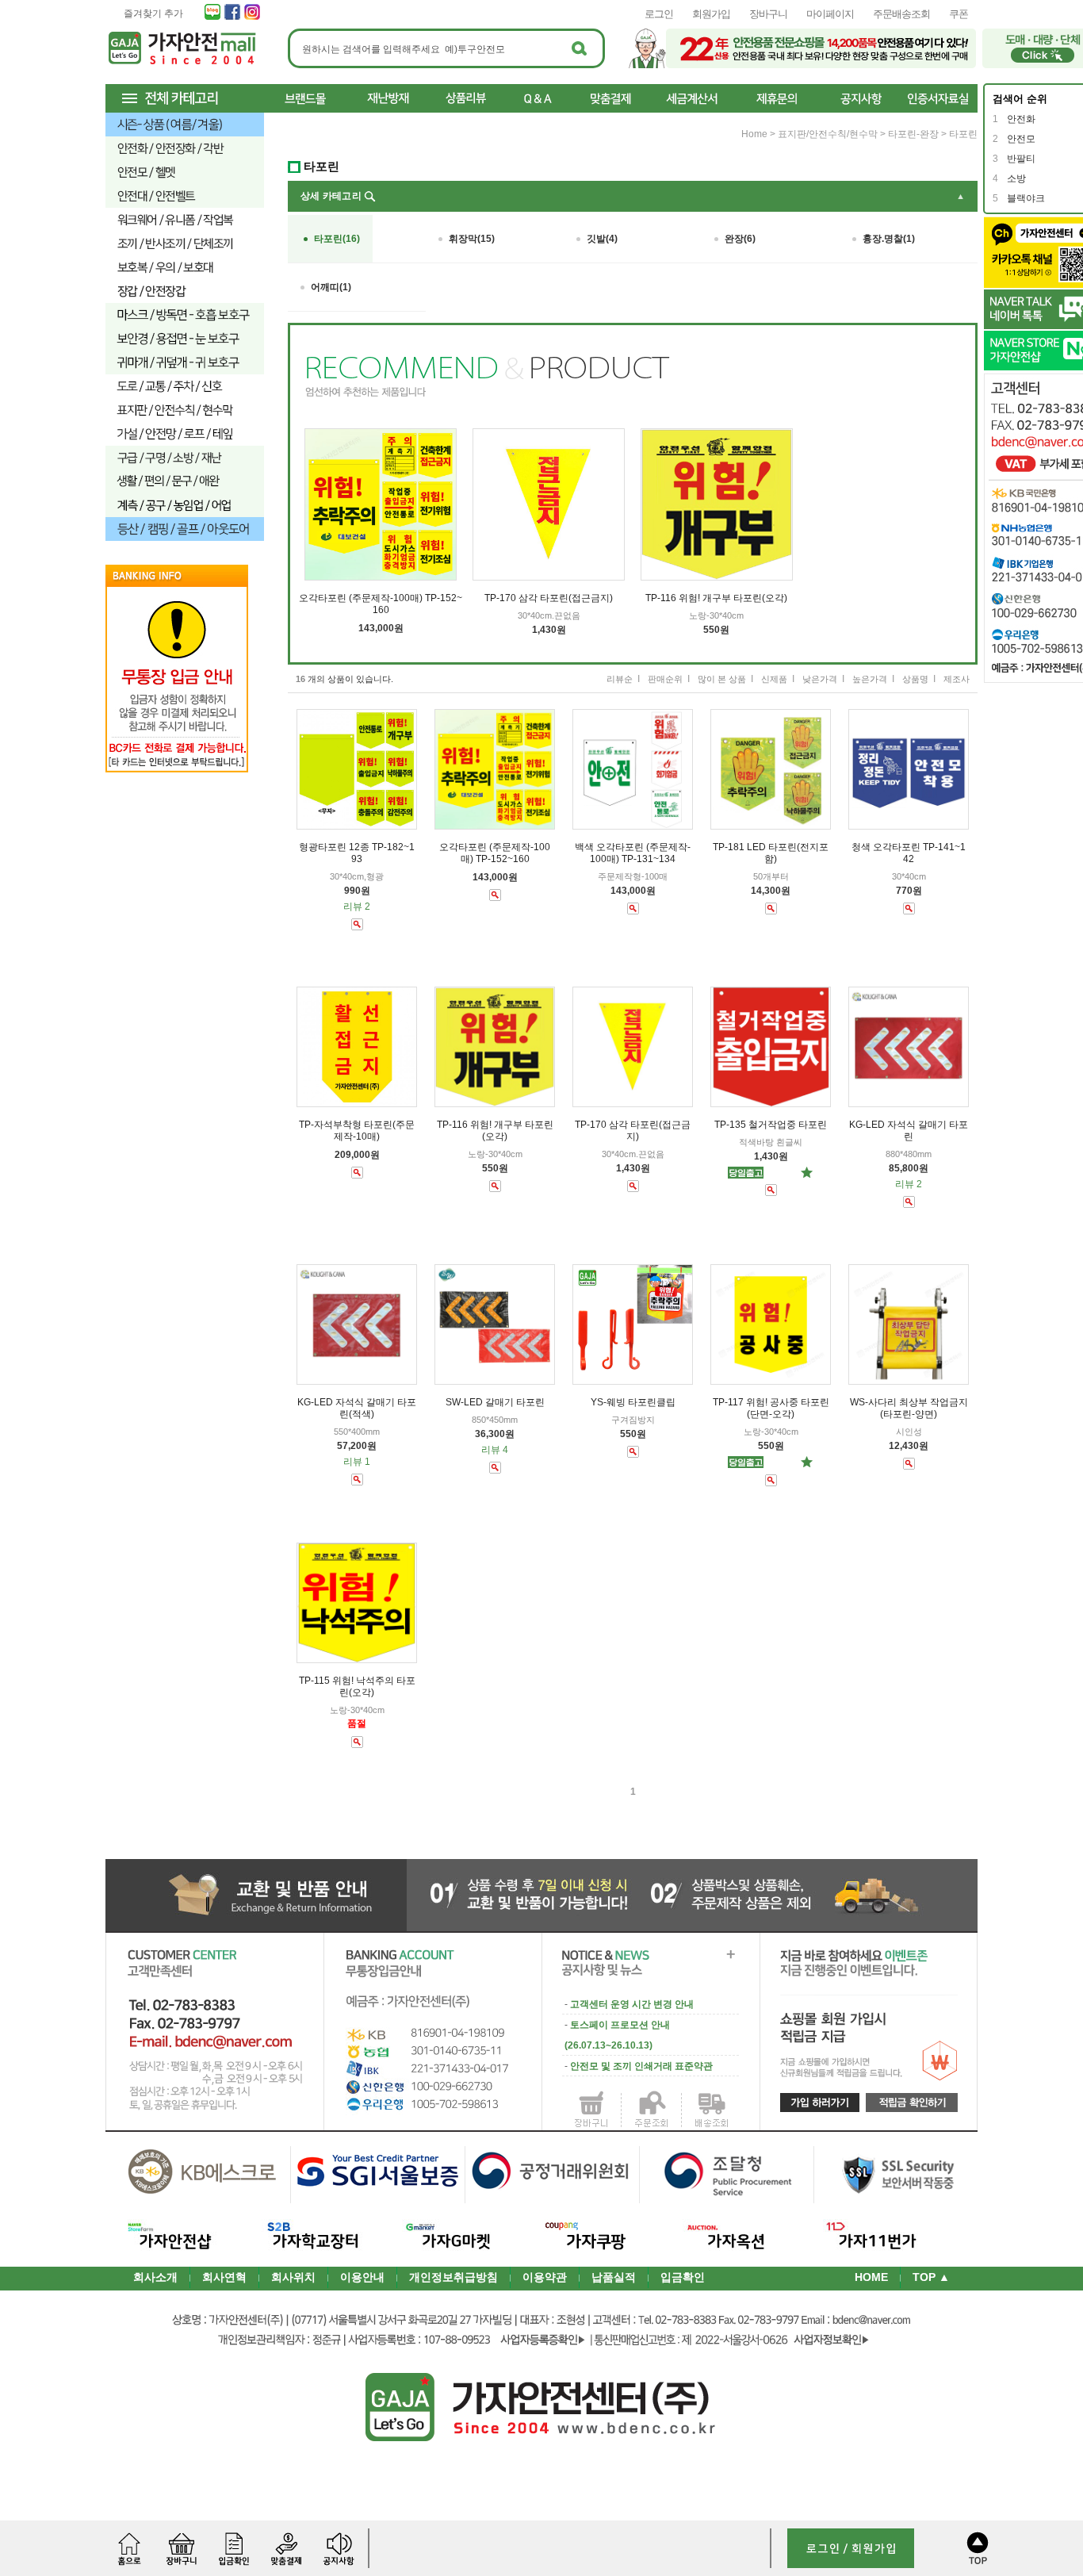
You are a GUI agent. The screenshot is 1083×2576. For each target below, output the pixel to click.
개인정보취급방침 (453, 2277)
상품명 (915, 679)
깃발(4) (602, 239)
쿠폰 (959, 14)
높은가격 (870, 679)
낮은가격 (820, 679)
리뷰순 (620, 679)
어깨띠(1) (331, 287)
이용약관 (545, 2277)
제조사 (957, 679)
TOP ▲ (931, 2277)
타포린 (963, 134)
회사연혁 (224, 2277)
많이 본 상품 (722, 679)
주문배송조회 (901, 14)
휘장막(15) (472, 239)
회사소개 (155, 2277)
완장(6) (740, 239)
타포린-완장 (913, 134)
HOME (871, 2277)
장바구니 (768, 14)
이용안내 (362, 2277)
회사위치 (293, 2277)
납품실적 (614, 2277)
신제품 (774, 679)
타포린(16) (337, 239)
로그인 (659, 14)
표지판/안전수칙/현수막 (828, 134)
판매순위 (665, 679)
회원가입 (711, 14)
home (754, 134)
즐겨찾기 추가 (153, 13)
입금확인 (683, 2277)
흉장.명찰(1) (889, 239)
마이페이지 (830, 14)
